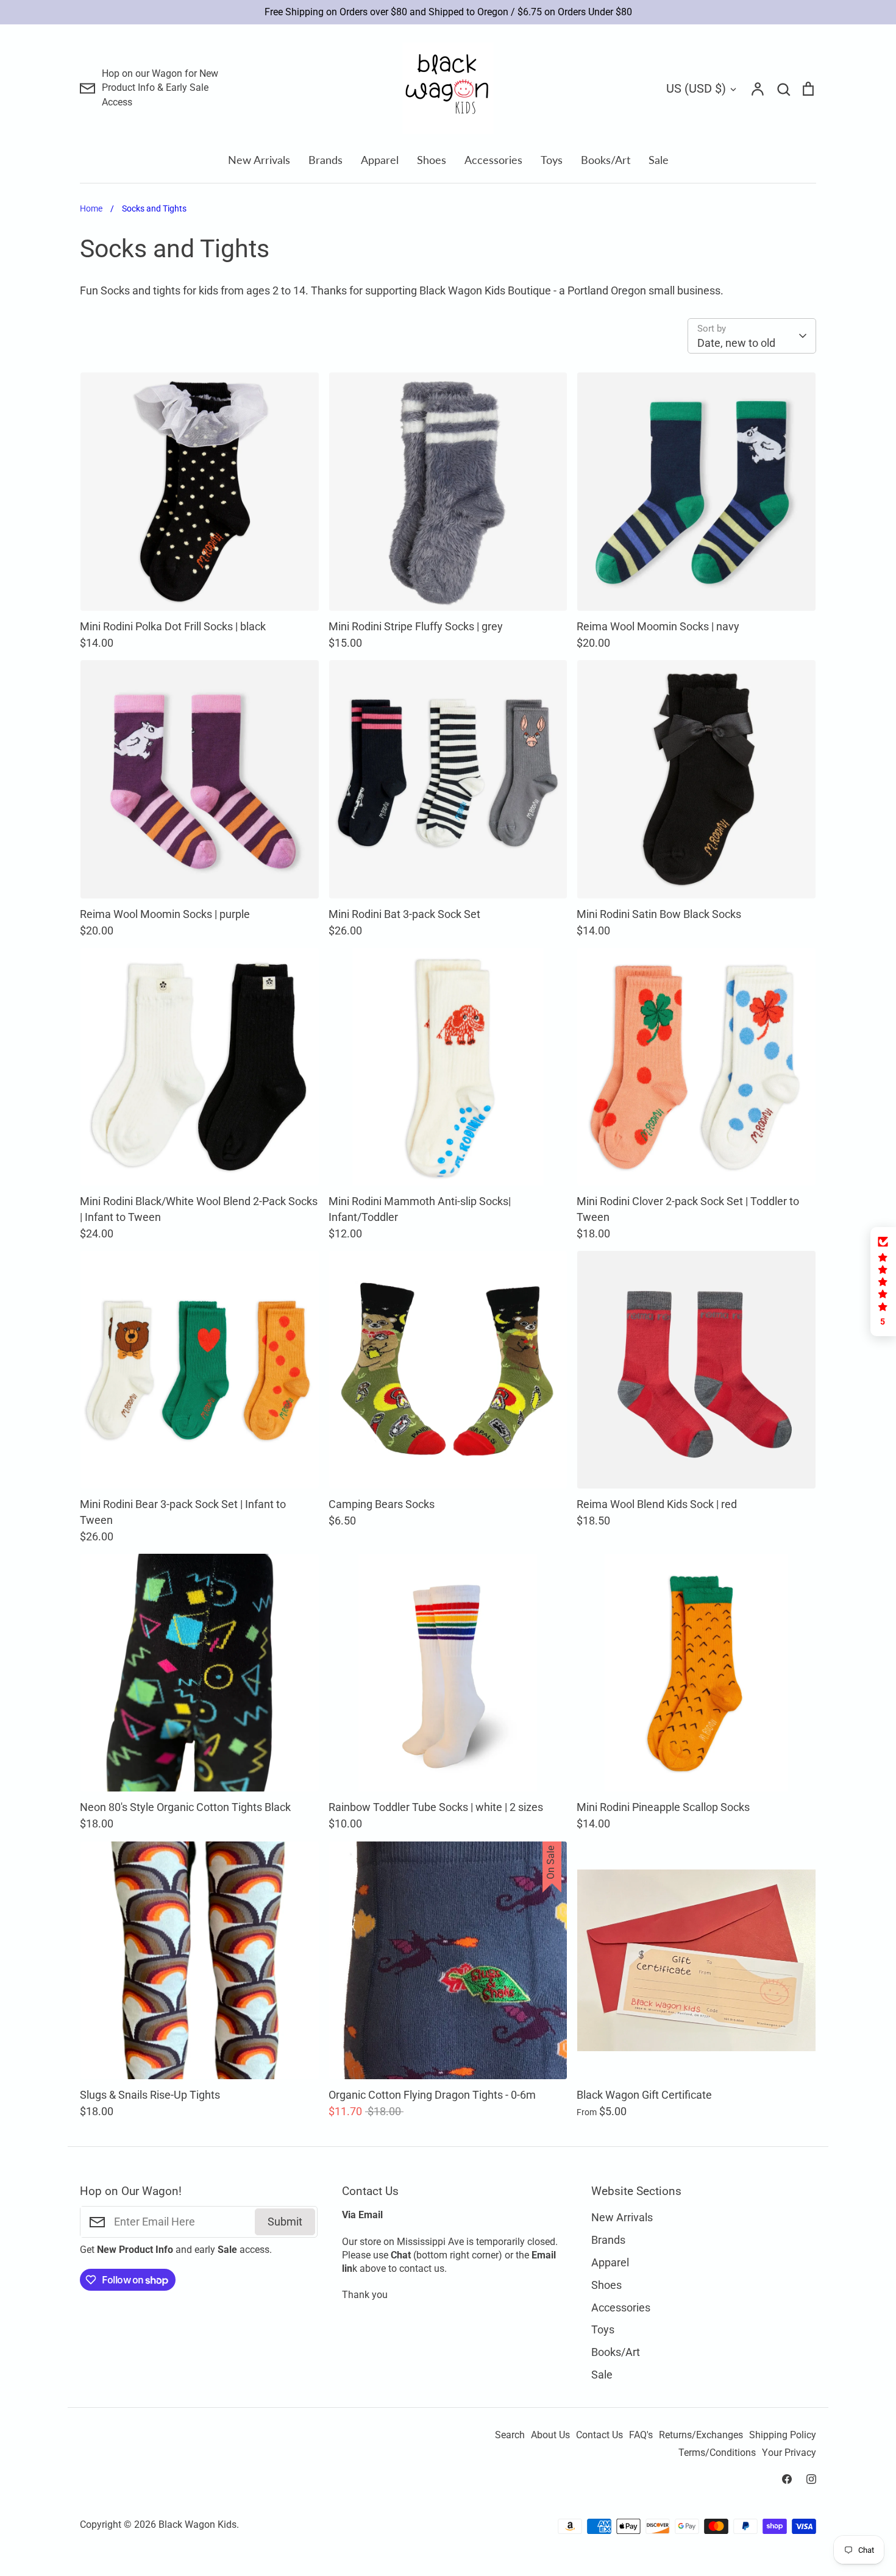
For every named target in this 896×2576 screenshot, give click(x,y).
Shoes (432, 160)
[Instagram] (811, 2479)
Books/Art (606, 160)
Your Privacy (789, 2453)
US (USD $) (696, 88)
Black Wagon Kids (197, 2525)
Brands (325, 160)
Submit (285, 2222)
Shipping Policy (783, 2435)
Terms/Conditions (717, 2453)
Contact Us (599, 2435)
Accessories (493, 160)
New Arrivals (259, 160)
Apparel (380, 160)
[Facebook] (787, 2479)
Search (510, 2435)
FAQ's (641, 2435)
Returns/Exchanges (701, 2435)
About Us (550, 2435)
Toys (552, 160)
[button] (883, 1282)
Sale (659, 160)
